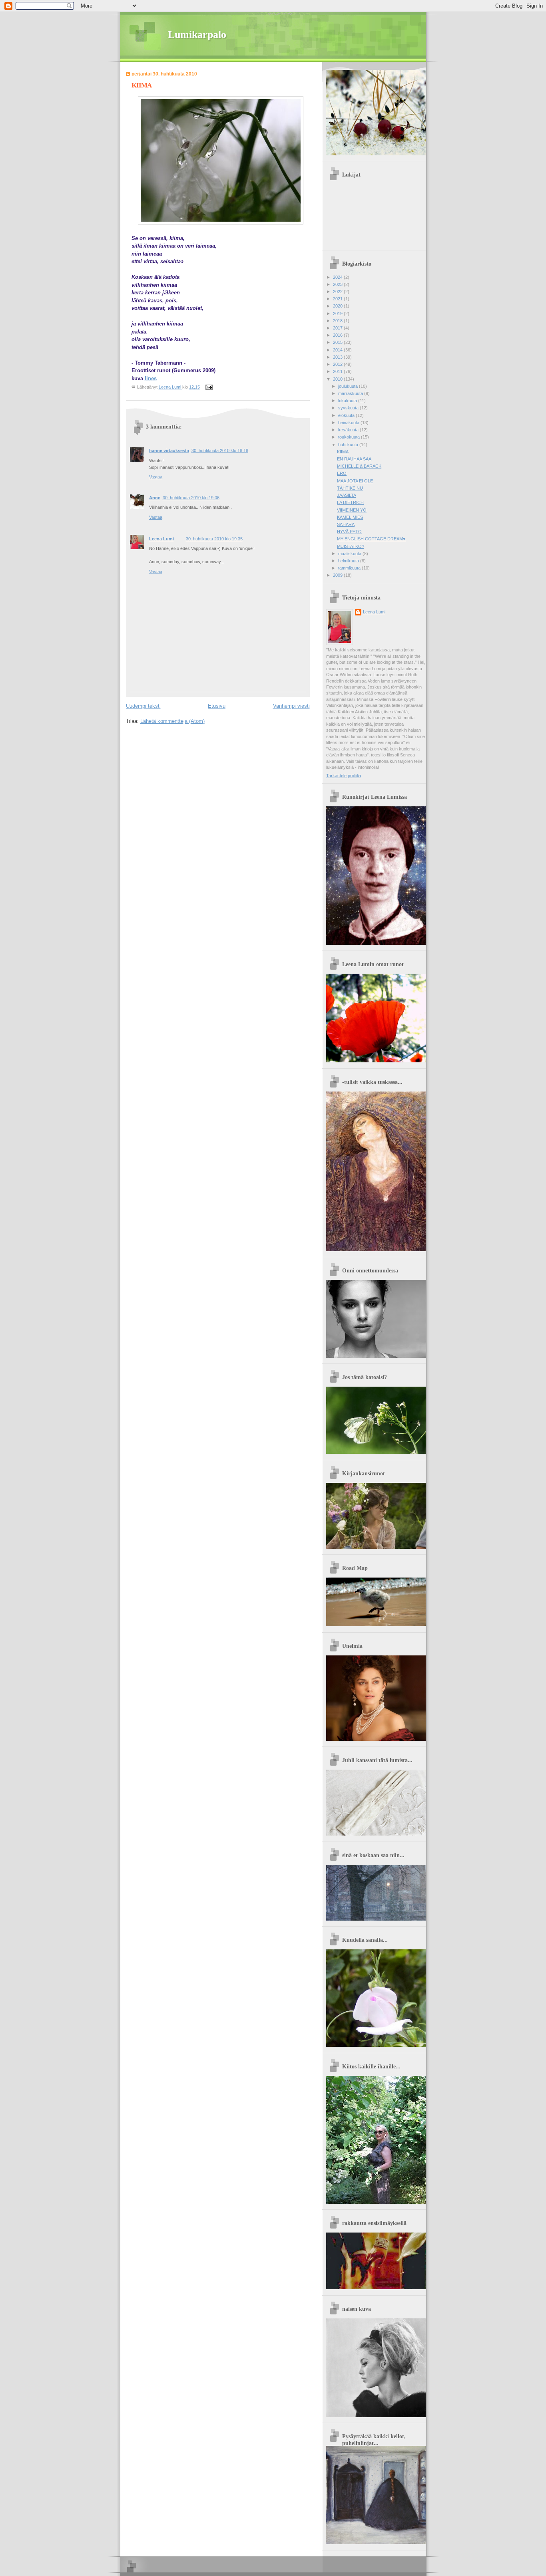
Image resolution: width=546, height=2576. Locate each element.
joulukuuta (349, 386)
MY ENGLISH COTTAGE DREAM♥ (371, 539)
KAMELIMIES (350, 517)
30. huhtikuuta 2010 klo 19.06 (191, 498)
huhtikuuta (349, 445)
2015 (338, 342)
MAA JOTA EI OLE (355, 481)
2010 (338, 379)
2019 (338, 314)
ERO (342, 473)
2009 (338, 575)
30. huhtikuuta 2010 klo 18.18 (220, 451)
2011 (338, 371)
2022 (338, 292)
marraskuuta (351, 393)
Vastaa (156, 477)
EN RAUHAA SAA (354, 459)
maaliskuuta (350, 554)
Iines (151, 378)
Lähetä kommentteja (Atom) (172, 721)
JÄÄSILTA (347, 495)
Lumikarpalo (197, 35)
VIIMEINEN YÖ (352, 510)
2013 (338, 357)
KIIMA (343, 452)
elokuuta (347, 415)
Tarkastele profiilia (344, 776)
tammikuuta (350, 568)
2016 (338, 335)
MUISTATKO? (351, 546)
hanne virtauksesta (169, 451)
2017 (338, 328)
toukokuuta (350, 437)
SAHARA (346, 524)
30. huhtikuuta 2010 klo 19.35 (214, 539)
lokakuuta (348, 401)
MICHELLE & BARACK (359, 466)
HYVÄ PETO (349, 532)
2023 (338, 284)
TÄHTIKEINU (350, 488)
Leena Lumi (161, 539)
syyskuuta (349, 408)
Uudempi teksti (143, 706)
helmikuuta (349, 561)
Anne (155, 498)
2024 (338, 277)
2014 (338, 350)
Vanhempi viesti (291, 706)
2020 (338, 306)
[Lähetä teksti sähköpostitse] (209, 387)
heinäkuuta (349, 423)
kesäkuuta (349, 430)
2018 (338, 321)
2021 (338, 299)
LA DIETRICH (350, 502)
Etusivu (217, 706)
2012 (338, 364)
